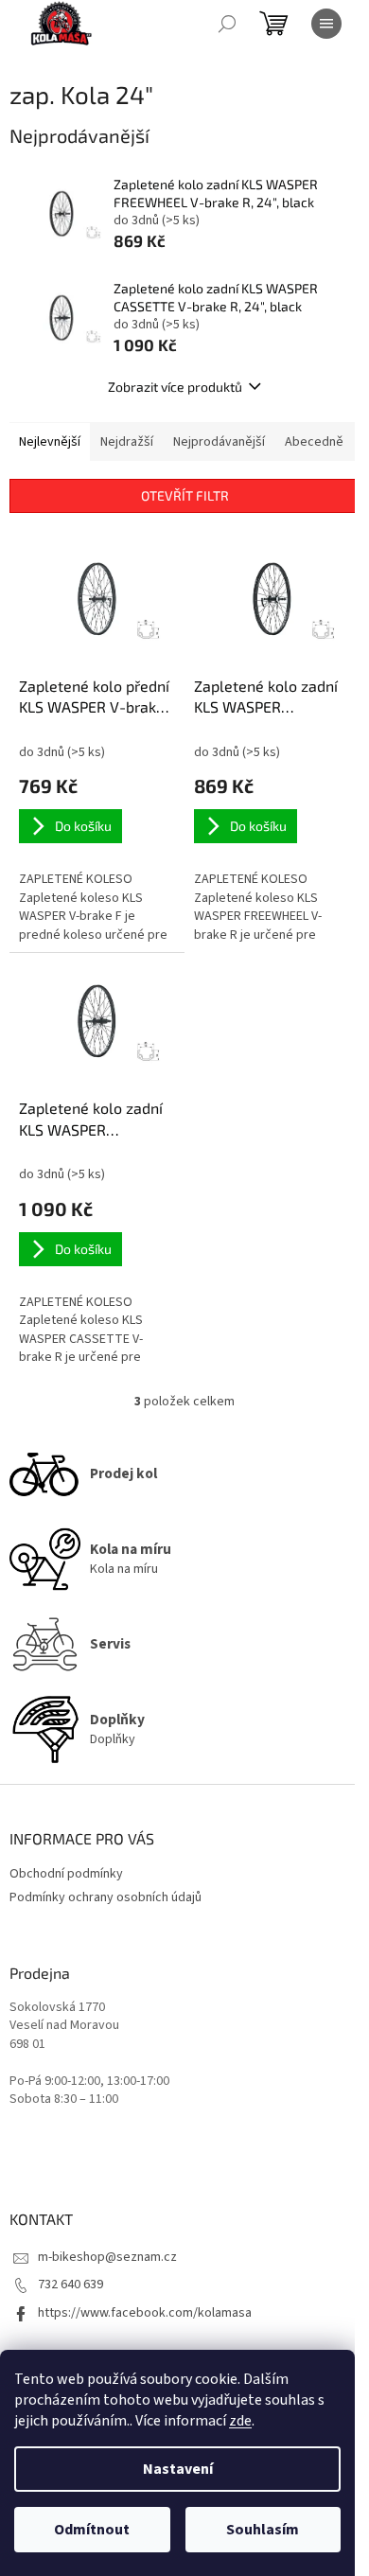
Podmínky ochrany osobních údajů (105, 1897)
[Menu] (326, 24)
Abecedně (314, 442)
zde (240, 2421)
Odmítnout (92, 2530)
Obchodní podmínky (66, 1874)
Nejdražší (127, 442)
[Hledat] (227, 24)
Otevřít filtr (185, 495)
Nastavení (178, 2469)
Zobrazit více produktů (175, 387)
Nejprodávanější (219, 442)
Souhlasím (263, 2530)
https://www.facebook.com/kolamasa (145, 2313)
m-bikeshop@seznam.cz (107, 2257)
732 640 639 (70, 2285)
